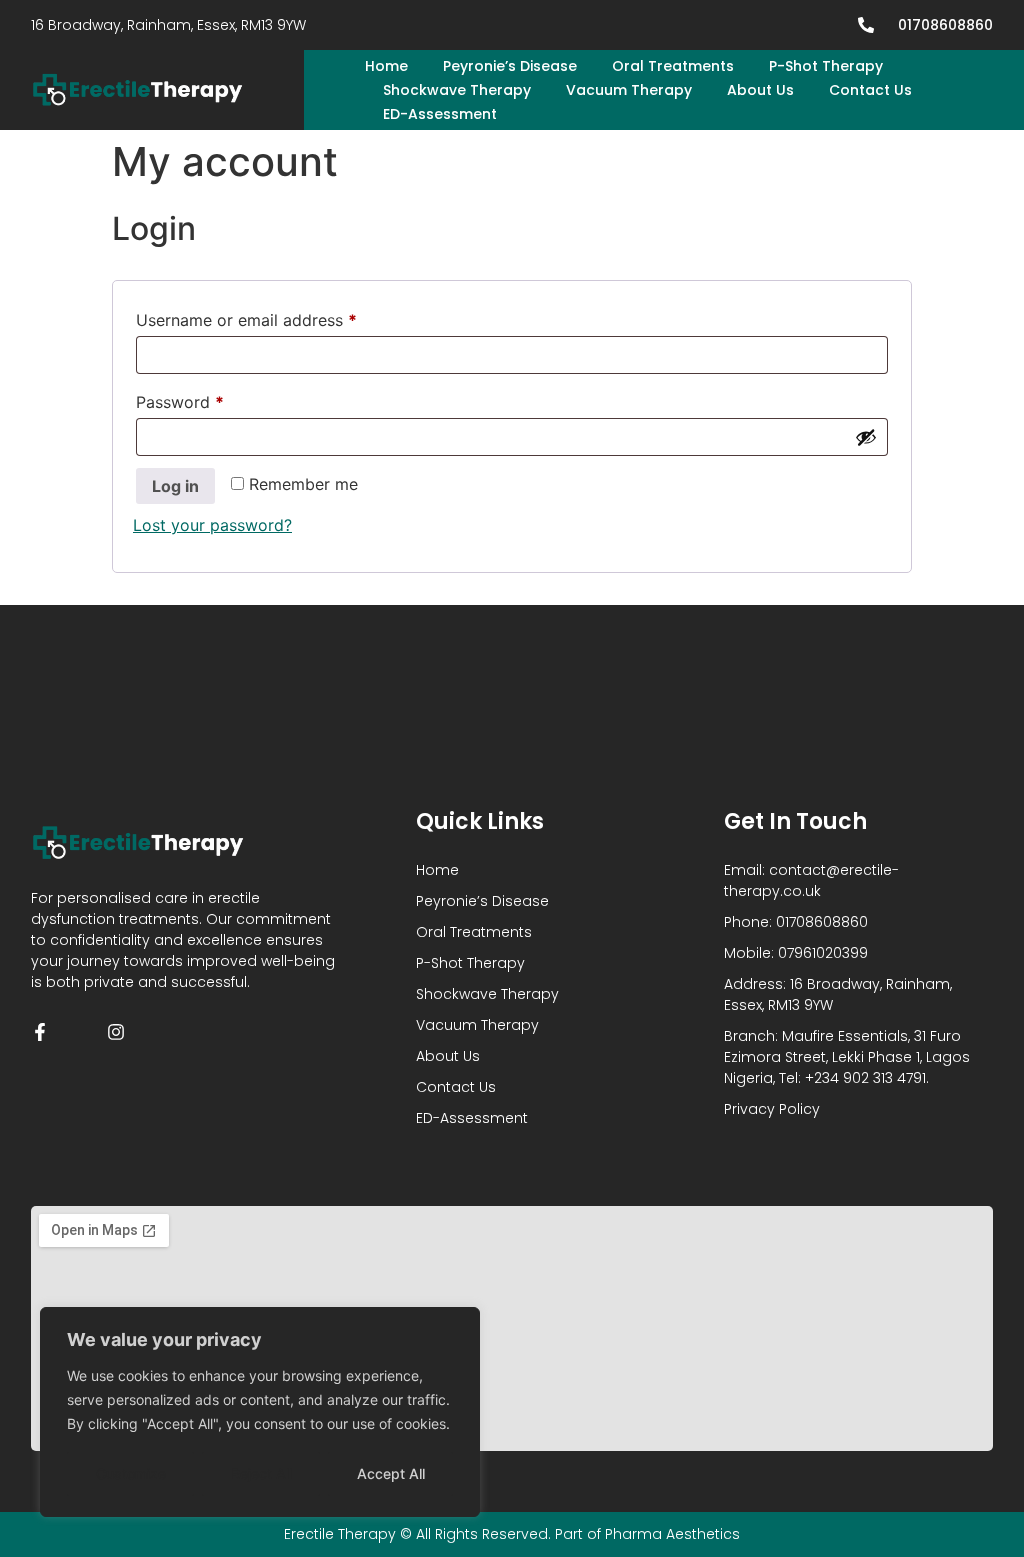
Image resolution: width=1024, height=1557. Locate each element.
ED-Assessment (440, 114)
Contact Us (870, 90)
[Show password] (866, 437)
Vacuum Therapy (629, 90)
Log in (175, 486)
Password (213, 399)
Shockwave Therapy (457, 90)
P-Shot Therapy (826, 66)
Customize (131, 1473)
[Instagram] (116, 1032)
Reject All (261, 1473)
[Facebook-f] (40, 1032)
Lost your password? (212, 525)
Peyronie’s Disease (510, 66)
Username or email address (279, 317)
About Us (760, 90)
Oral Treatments (673, 66)
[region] (260, 1412)
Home (386, 66)
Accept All (391, 1473)
